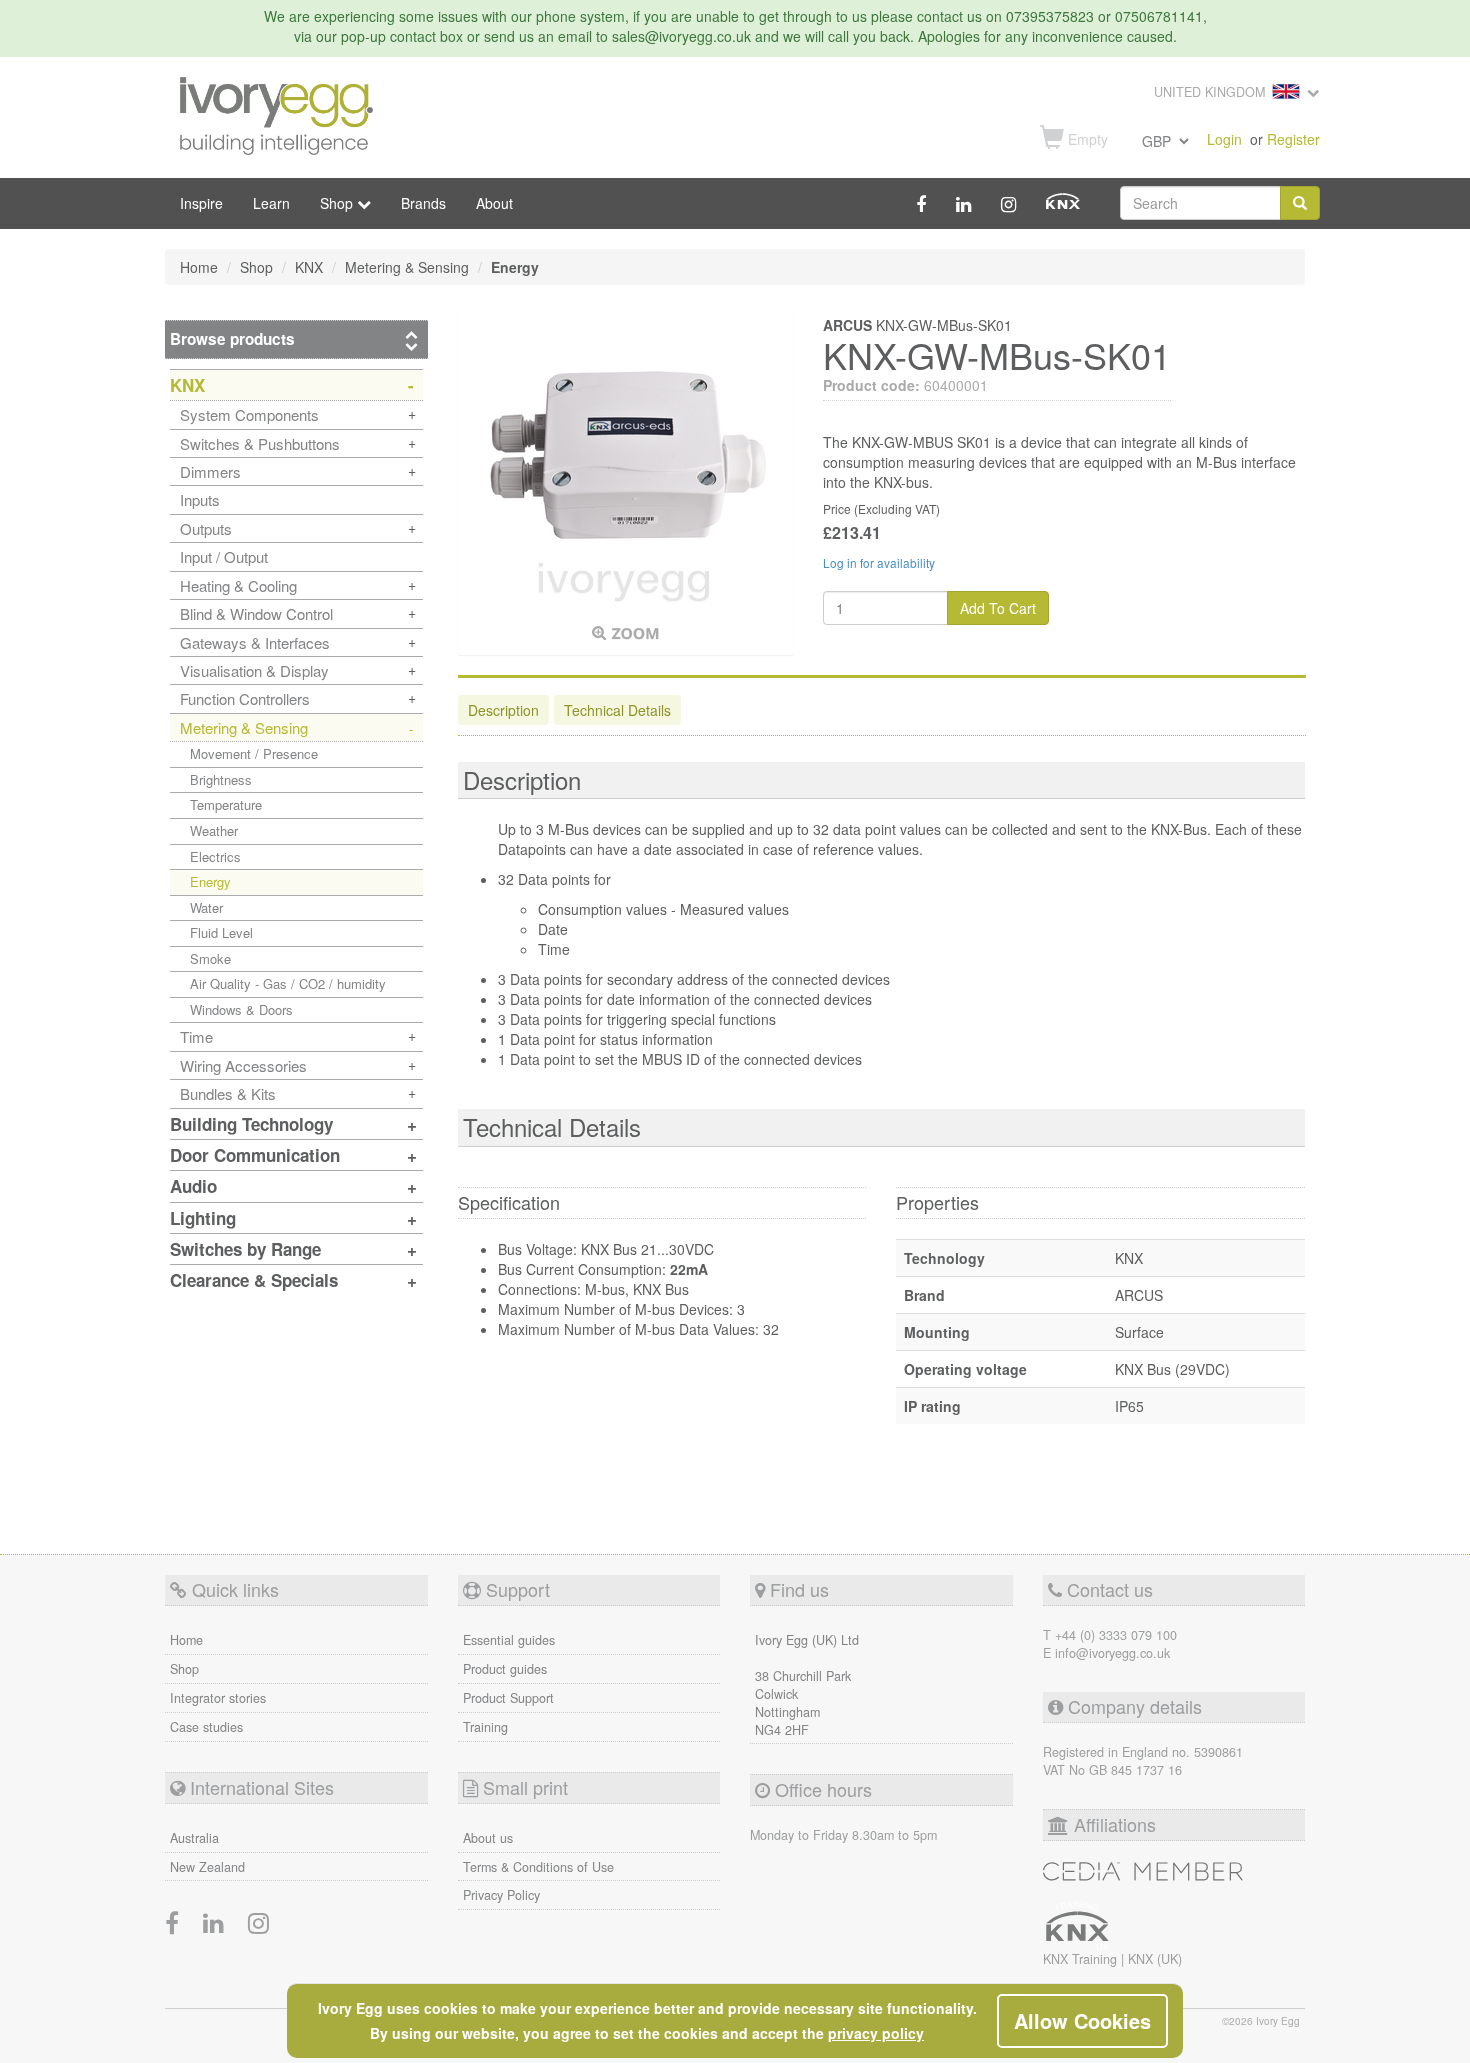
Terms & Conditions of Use (538, 1867)
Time (196, 1036)
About (494, 203)
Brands (423, 203)
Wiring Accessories (243, 1065)
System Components (249, 414)
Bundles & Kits (228, 1093)
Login (1224, 139)
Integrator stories (218, 1698)
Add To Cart (998, 608)
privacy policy (876, 2033)
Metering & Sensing (244, 727)
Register (1293, 139)
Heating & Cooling (238, 585)
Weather (214, 830)
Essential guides (509, 1640)
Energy (210, 881)
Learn (271, 203)
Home (186, 1640)
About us (488, 1838)
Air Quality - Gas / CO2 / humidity (288, 983)
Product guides (505, 1669)
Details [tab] (617, 710)
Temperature (226, 804)
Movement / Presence (254, 753)
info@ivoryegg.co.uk (1112, 1653)
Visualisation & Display (254, 670)
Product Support (508, 1698)
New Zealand (207, 1867)
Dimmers (210, 471)
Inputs (200, 499)
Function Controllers (245, 698)
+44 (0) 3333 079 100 (1116, 1635)
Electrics (215, 856)
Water (206, 907)
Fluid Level (221, 932)
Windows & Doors (241, 1009)
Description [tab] (503, 710)
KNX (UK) (1155, 1959)
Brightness (221, 779)
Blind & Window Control (256, 613)
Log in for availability (879, 562)
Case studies (206, 1727)
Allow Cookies (1082, 2020)
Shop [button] (338, 203)
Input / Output (224, 556)
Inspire (201, 203)
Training (485, 1727)
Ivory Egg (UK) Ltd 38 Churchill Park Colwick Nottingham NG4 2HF (807, 1685)
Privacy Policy (501, 1895)
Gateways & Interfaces (255, 642)
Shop (184, 1669)
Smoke (210, 958)
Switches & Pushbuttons (260, 443)
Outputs (206, 528)
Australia (194, 1838)
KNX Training (1082, 1959)
